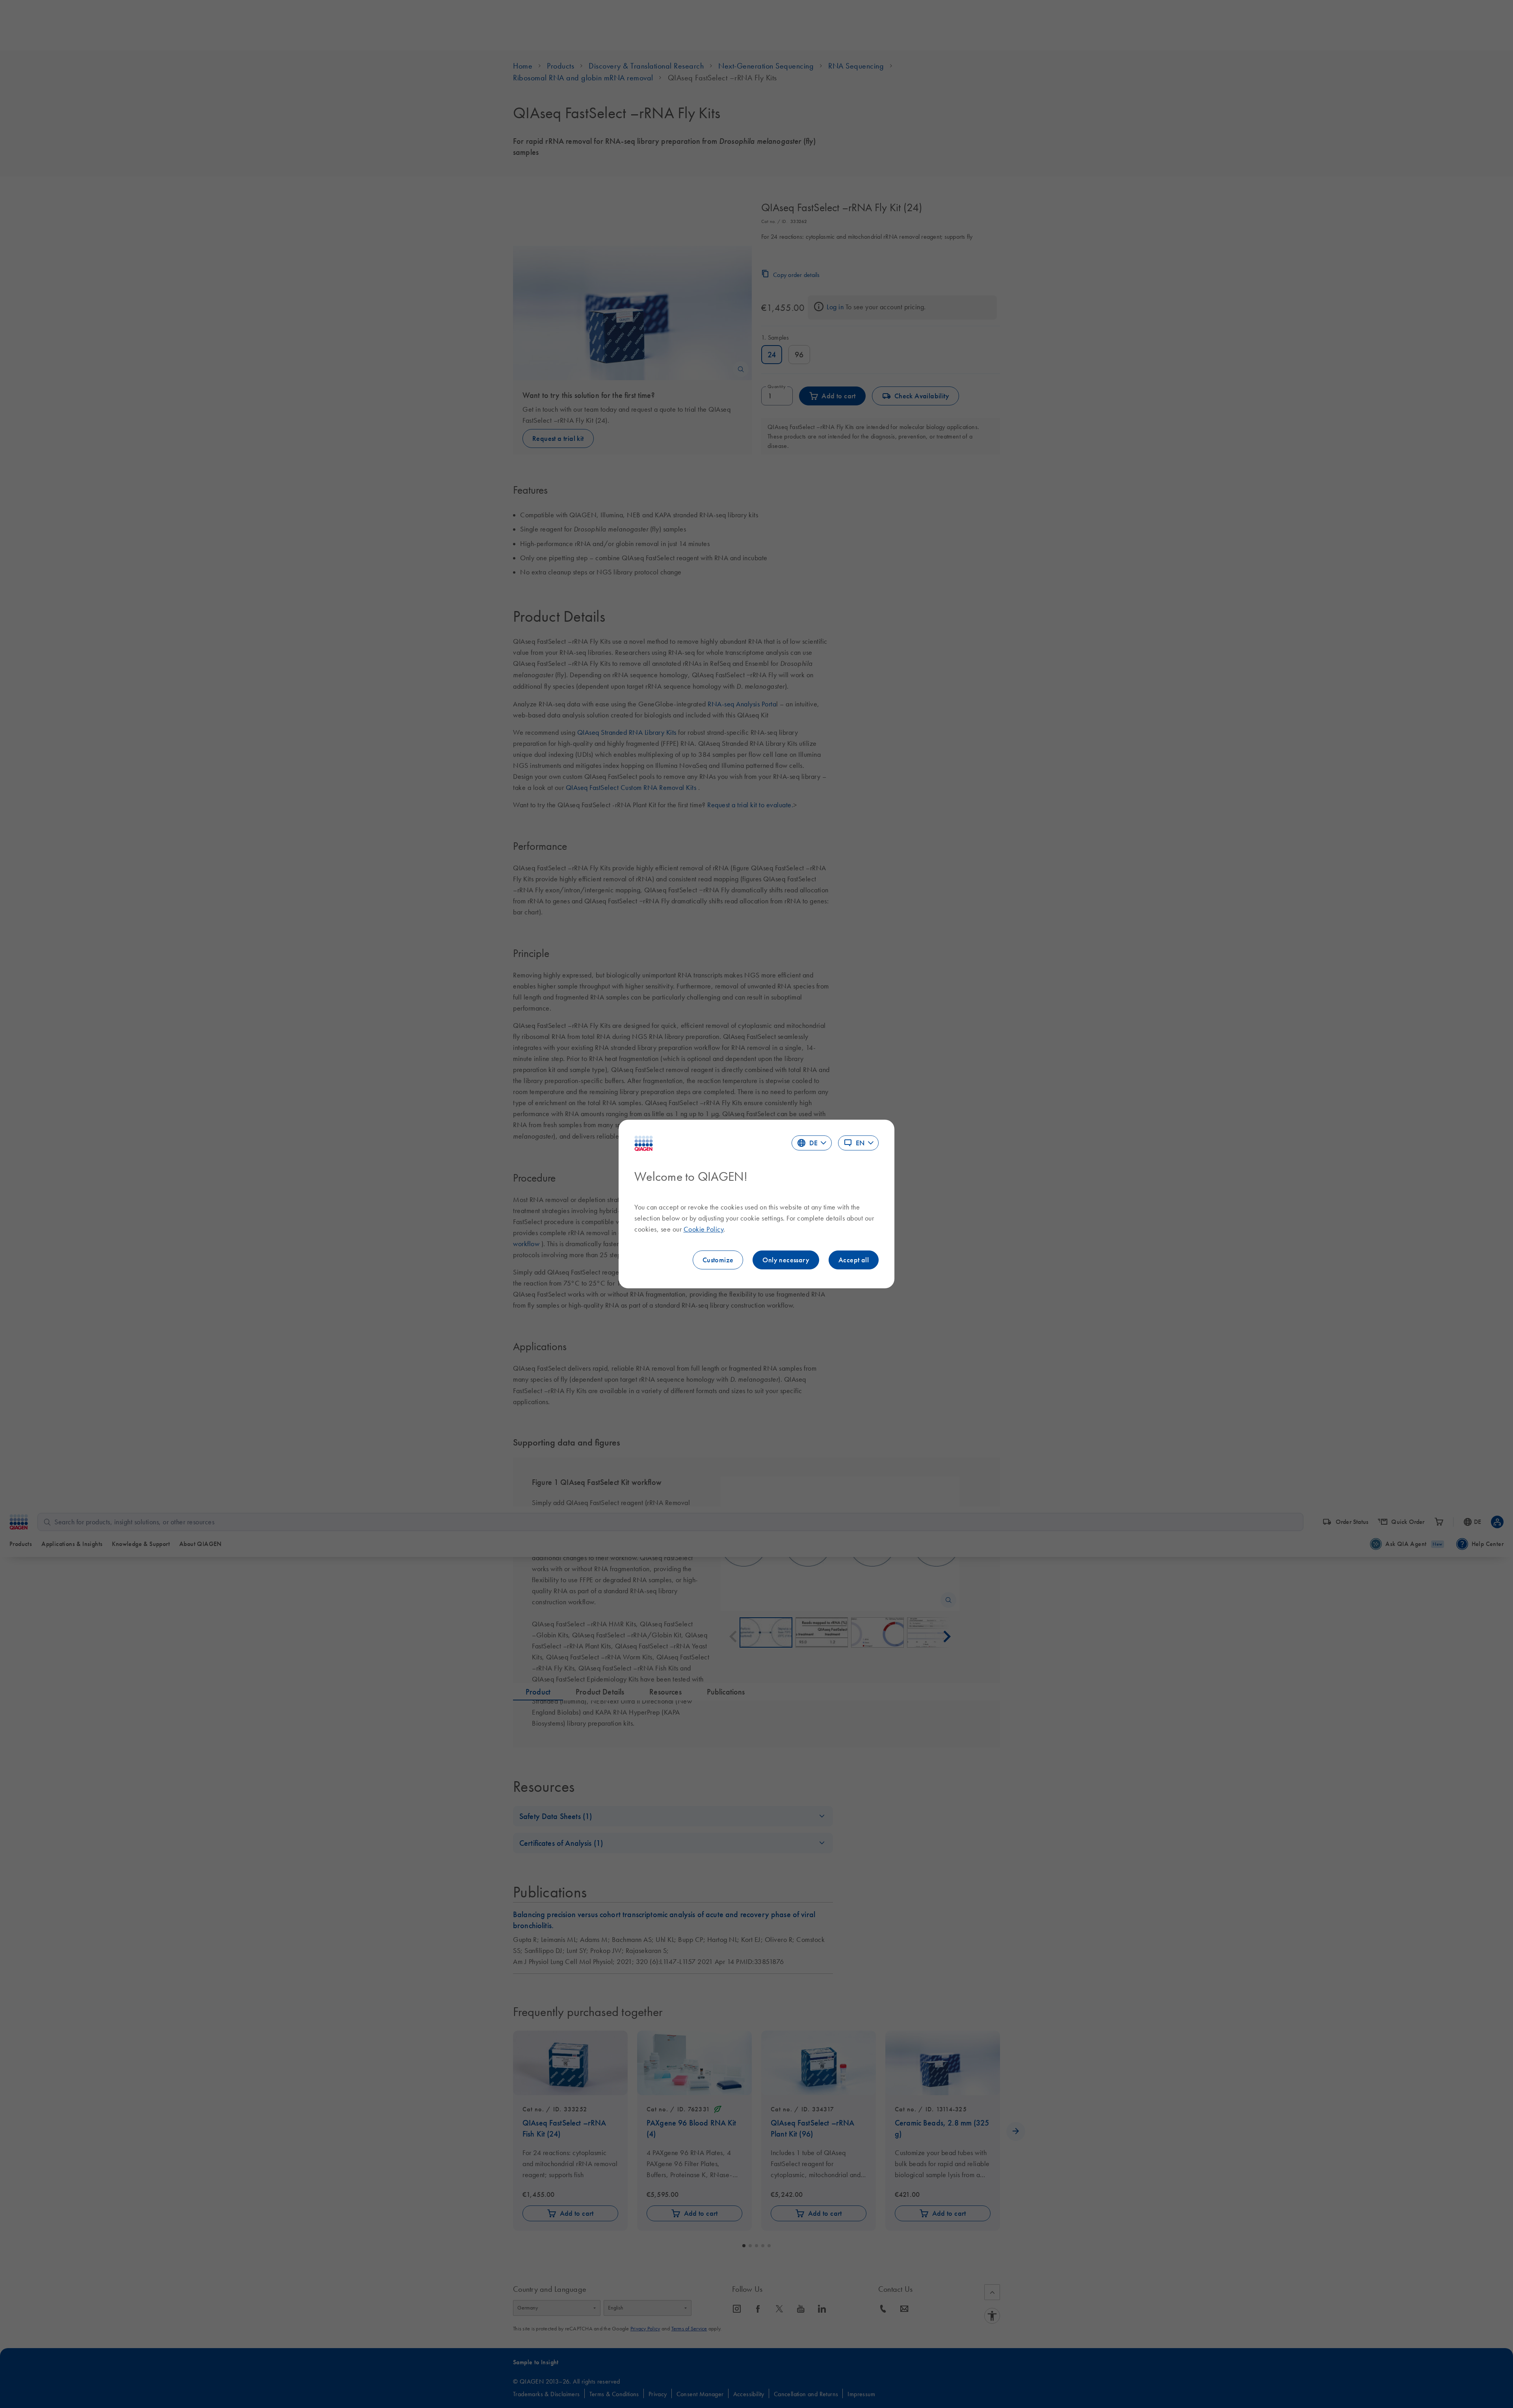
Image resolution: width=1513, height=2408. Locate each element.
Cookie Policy (704, 1229)
